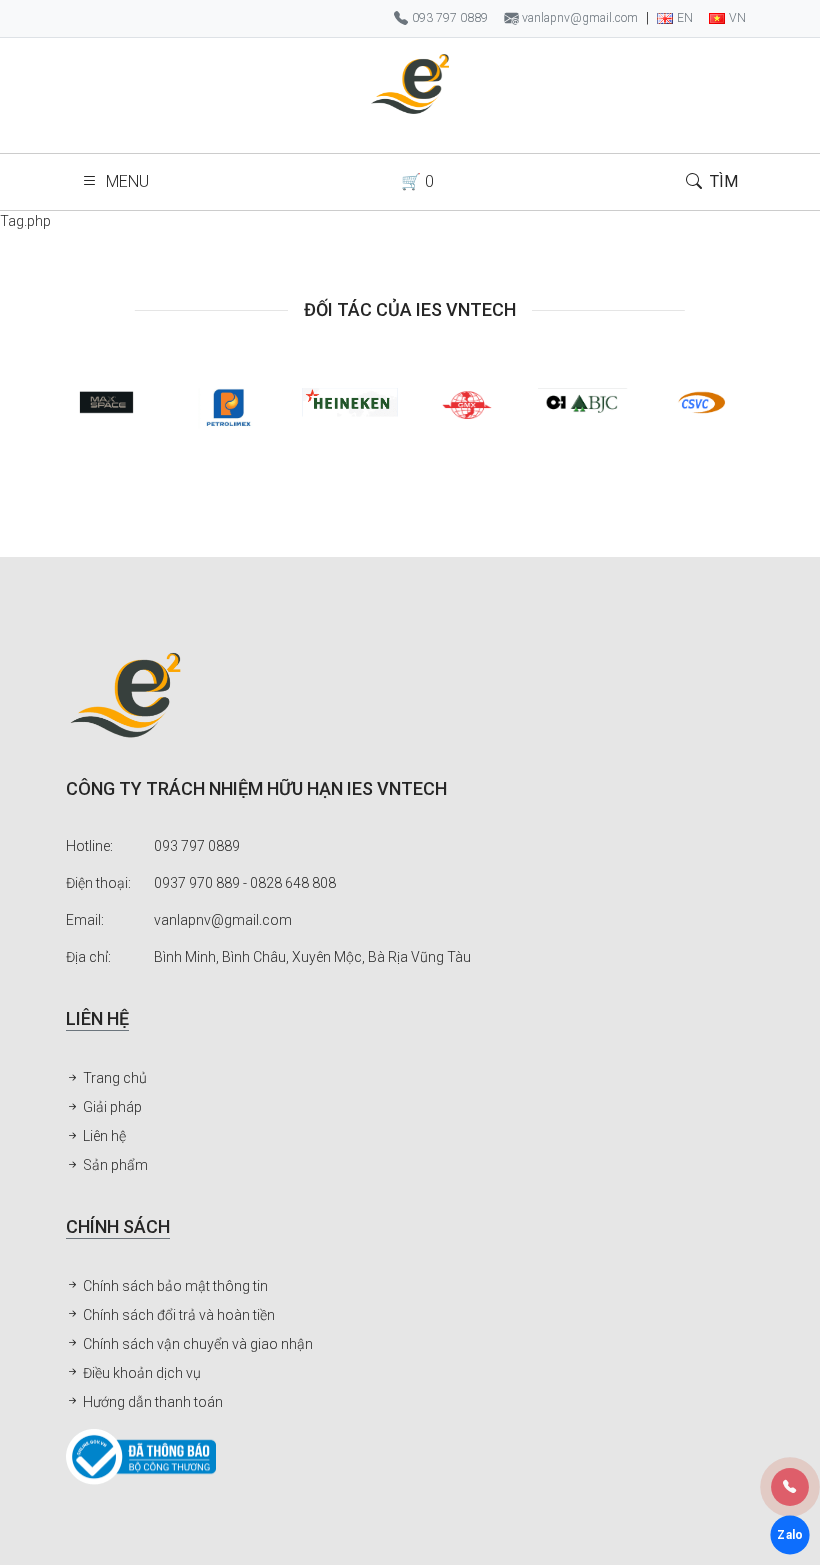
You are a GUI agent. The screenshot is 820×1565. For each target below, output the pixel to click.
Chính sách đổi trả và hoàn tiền (177, 1315)
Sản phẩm (114, 1165)
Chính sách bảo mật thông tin (174, 1286)
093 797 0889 (197, 846)
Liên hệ (103, 1136)
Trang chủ (113, 1078)
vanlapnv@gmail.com (223, 920)
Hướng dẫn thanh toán (151, 1402)
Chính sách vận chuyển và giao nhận (196, 1344)
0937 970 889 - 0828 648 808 (245, 883)
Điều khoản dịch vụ (140, 1373)
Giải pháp (111, 1107)
